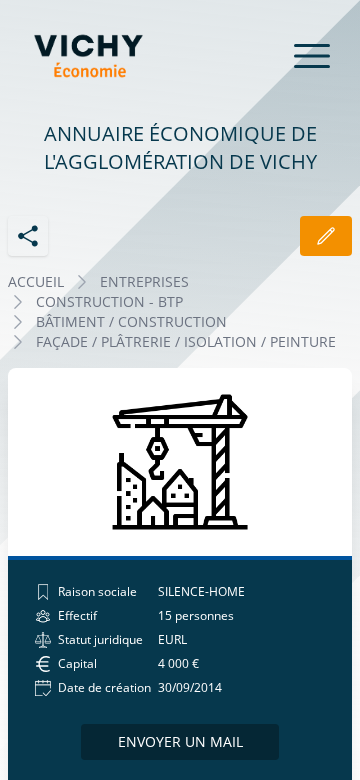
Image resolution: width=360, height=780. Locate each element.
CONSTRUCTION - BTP (109, 301)
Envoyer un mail (180, 741)
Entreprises (144, 281)
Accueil (36, 281)
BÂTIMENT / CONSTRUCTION (131, 321)
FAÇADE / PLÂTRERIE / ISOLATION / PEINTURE (186, 341)
